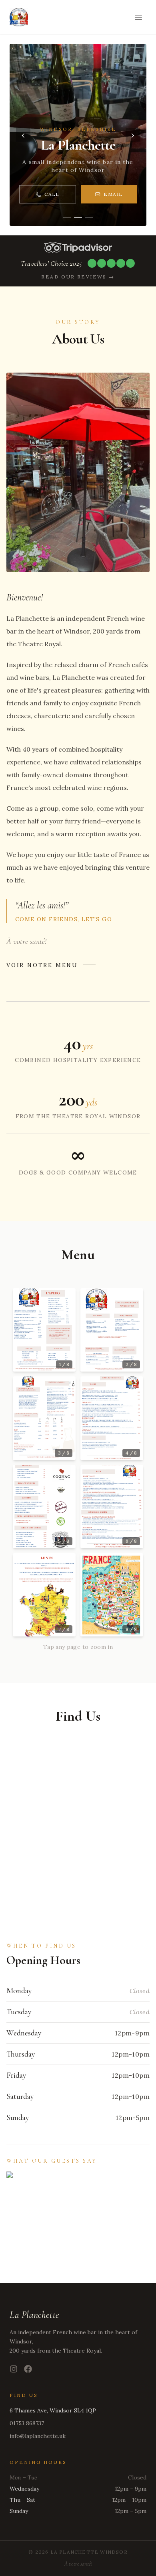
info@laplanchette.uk (38, 2436)
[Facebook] (28, 2369)
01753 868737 (27, 2423)
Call (52, 194)
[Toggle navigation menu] (138, 17)
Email (113, 194)
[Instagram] (14, 2369)
